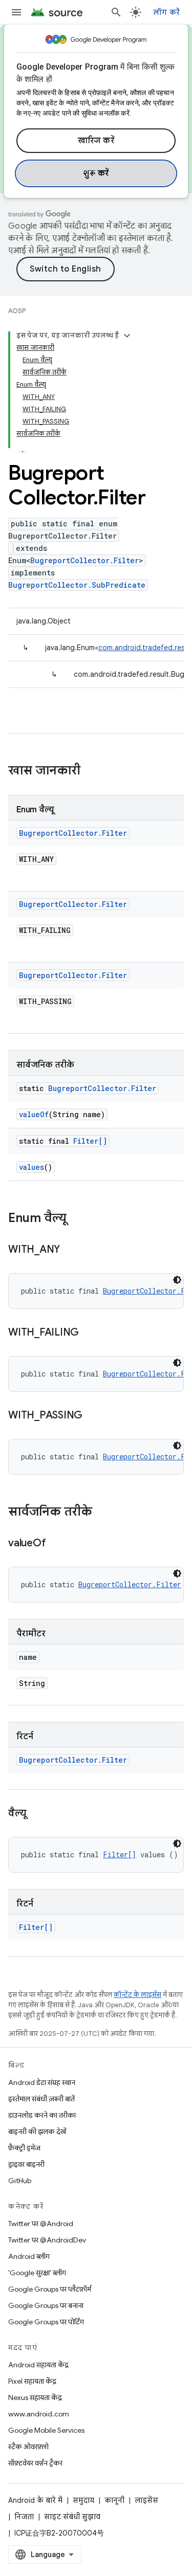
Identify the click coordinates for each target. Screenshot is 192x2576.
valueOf (34, 1114)
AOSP (17, 311)
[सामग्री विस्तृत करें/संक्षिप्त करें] (127, 336)
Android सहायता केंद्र (38, 2365)
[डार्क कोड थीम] (177, 1280)
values (31, 1167)
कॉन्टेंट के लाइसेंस (137, 1995)
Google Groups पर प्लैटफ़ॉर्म (50, 2289)
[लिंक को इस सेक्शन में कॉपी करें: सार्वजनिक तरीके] (102, 1513)
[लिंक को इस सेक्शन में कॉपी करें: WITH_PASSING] (93, 1416)
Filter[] (90, 1141)
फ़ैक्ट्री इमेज (24, 2148)
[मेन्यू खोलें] (16, 12)
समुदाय (83, 2500)
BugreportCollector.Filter (84, 560)
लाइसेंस (146, 2500)
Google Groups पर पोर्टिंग (46, 2322)
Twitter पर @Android (41, 2224)
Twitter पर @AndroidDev (47, 2240)
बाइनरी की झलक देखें (37, 2131)
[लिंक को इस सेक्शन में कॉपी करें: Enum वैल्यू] (77, 1219)
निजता (24, 2517)
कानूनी (114, 2500)
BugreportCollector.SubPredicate (77, 585)
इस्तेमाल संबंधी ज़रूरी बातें (41, 2099)
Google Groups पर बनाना (46, 2305)
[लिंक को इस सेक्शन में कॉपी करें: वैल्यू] (36, 1814)
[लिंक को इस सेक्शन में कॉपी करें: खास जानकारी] (91, 771)
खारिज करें (96, 141)
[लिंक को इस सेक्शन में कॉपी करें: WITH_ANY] (70, 1250)
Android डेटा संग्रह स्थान (42, 2082)
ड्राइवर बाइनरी (26, 2164)
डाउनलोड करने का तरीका (42, 2115)
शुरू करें (96, 173)
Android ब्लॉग (29, 2256)
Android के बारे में (35, 2500)
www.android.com (39, 2414)
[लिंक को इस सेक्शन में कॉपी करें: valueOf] (56, 1544)
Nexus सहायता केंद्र (35, 2397)
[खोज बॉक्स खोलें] (116, 12)
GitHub (20, 2181)
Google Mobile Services (46, 2430)
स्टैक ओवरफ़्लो (28, 2447)
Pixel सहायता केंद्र (32, 2381)
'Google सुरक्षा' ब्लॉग (37, 2273)
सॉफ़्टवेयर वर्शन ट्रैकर (35, 2463)
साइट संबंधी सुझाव (72, 2517)
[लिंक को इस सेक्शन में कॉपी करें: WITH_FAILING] (89, 1333)
